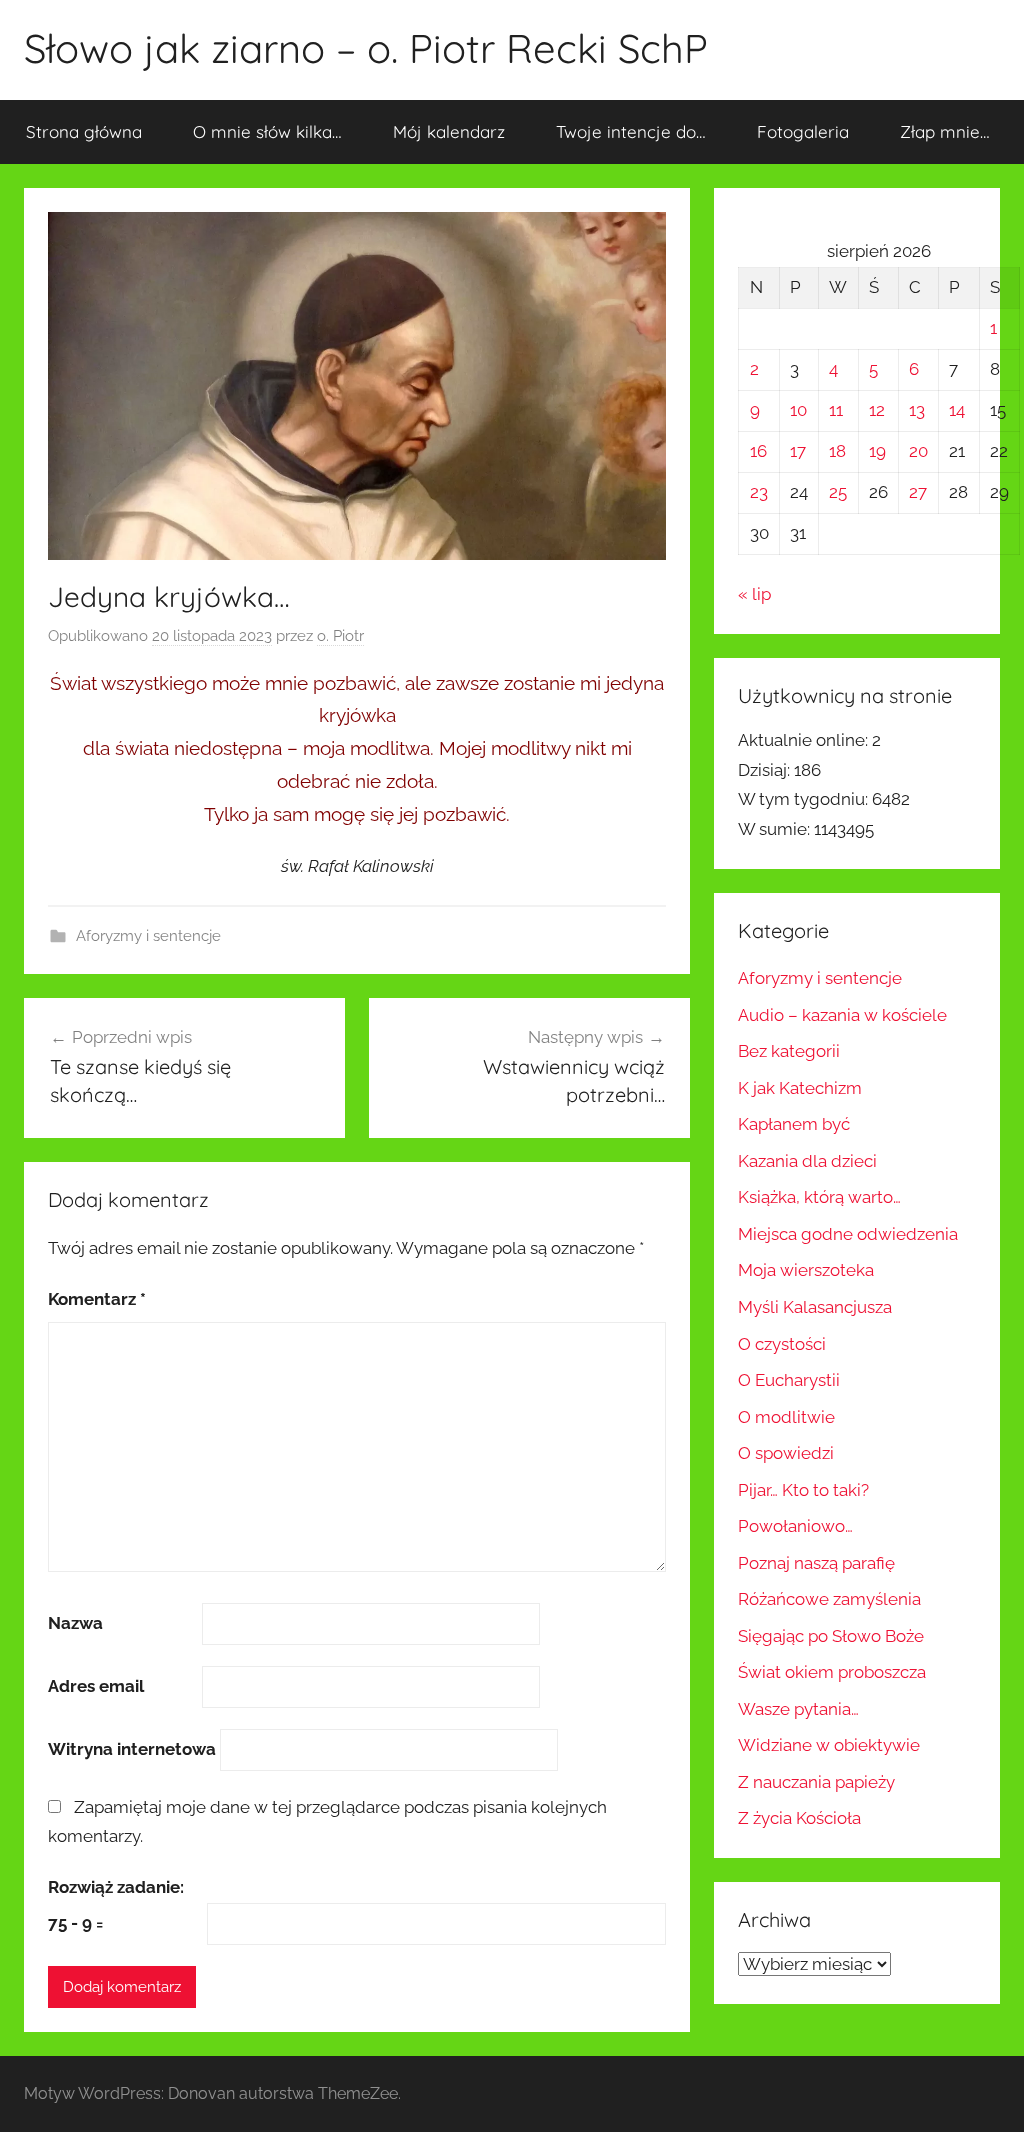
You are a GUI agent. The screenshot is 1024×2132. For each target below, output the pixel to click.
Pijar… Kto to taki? (803, 1490)
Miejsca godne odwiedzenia (848, 1234)
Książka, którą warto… (819, 1197)
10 (798, 410)
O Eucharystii (789, 1380)
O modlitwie (786, 1417)
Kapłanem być (794, 1124)
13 (917, 410)
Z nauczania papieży (816, 1782)
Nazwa (75, 1623)
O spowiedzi (786, 1453)
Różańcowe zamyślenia (829, 1599)
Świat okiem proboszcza (832, 1672)
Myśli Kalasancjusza (815, 1307)
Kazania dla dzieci (807, 1161)
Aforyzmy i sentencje (148, 936)
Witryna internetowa (132, 1749)
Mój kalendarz (449, 131)
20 (918, 451)
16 (758, 451)
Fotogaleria (803, 131)
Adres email (96, 1686)
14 (957, 410)
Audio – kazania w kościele (842, 1015)
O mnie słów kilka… (267, 131)
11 (836, 410)
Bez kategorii (789, 1051)
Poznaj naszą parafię (816, 1563)
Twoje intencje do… (631, 131)
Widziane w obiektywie (829, 1745)
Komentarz (97, 1299)
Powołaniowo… (795, 1526)
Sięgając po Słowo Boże (831, 1636)
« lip (754, 594)
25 (838, 492)
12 (877, 410)
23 (759, 492)
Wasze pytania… (798, 1709)
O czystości (782, 1344)
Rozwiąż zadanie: (116, 1887)
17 (798, 451)
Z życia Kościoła (799, 1818)
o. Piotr (340, 636)
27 (918, 492)
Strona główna (84, 131)
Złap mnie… (945, 131)
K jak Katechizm (800, 1088)
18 (837, 451)
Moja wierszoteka (806, 1270)
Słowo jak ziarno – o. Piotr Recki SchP (366, 48)
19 (877, 451)
